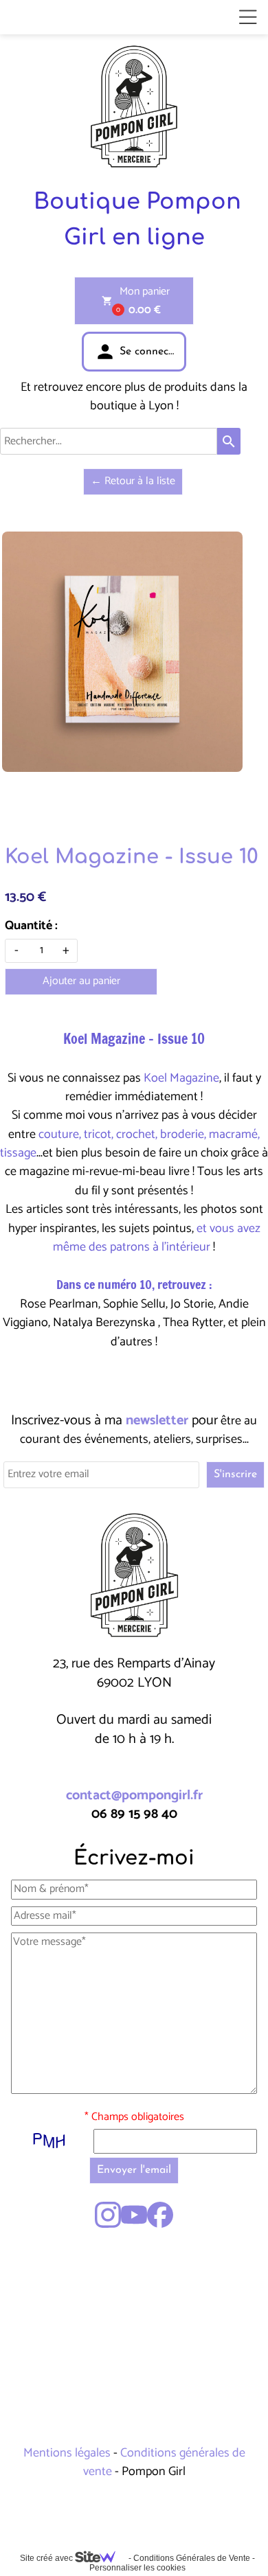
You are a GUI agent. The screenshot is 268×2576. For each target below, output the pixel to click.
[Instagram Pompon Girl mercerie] (108, 2215)
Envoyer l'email (134, 2170)
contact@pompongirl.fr (134, 1796)
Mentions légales (68, 2453)
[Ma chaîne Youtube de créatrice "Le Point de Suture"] (134, 2215)
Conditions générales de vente (164, 2462)
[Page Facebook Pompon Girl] (160, 2215)
